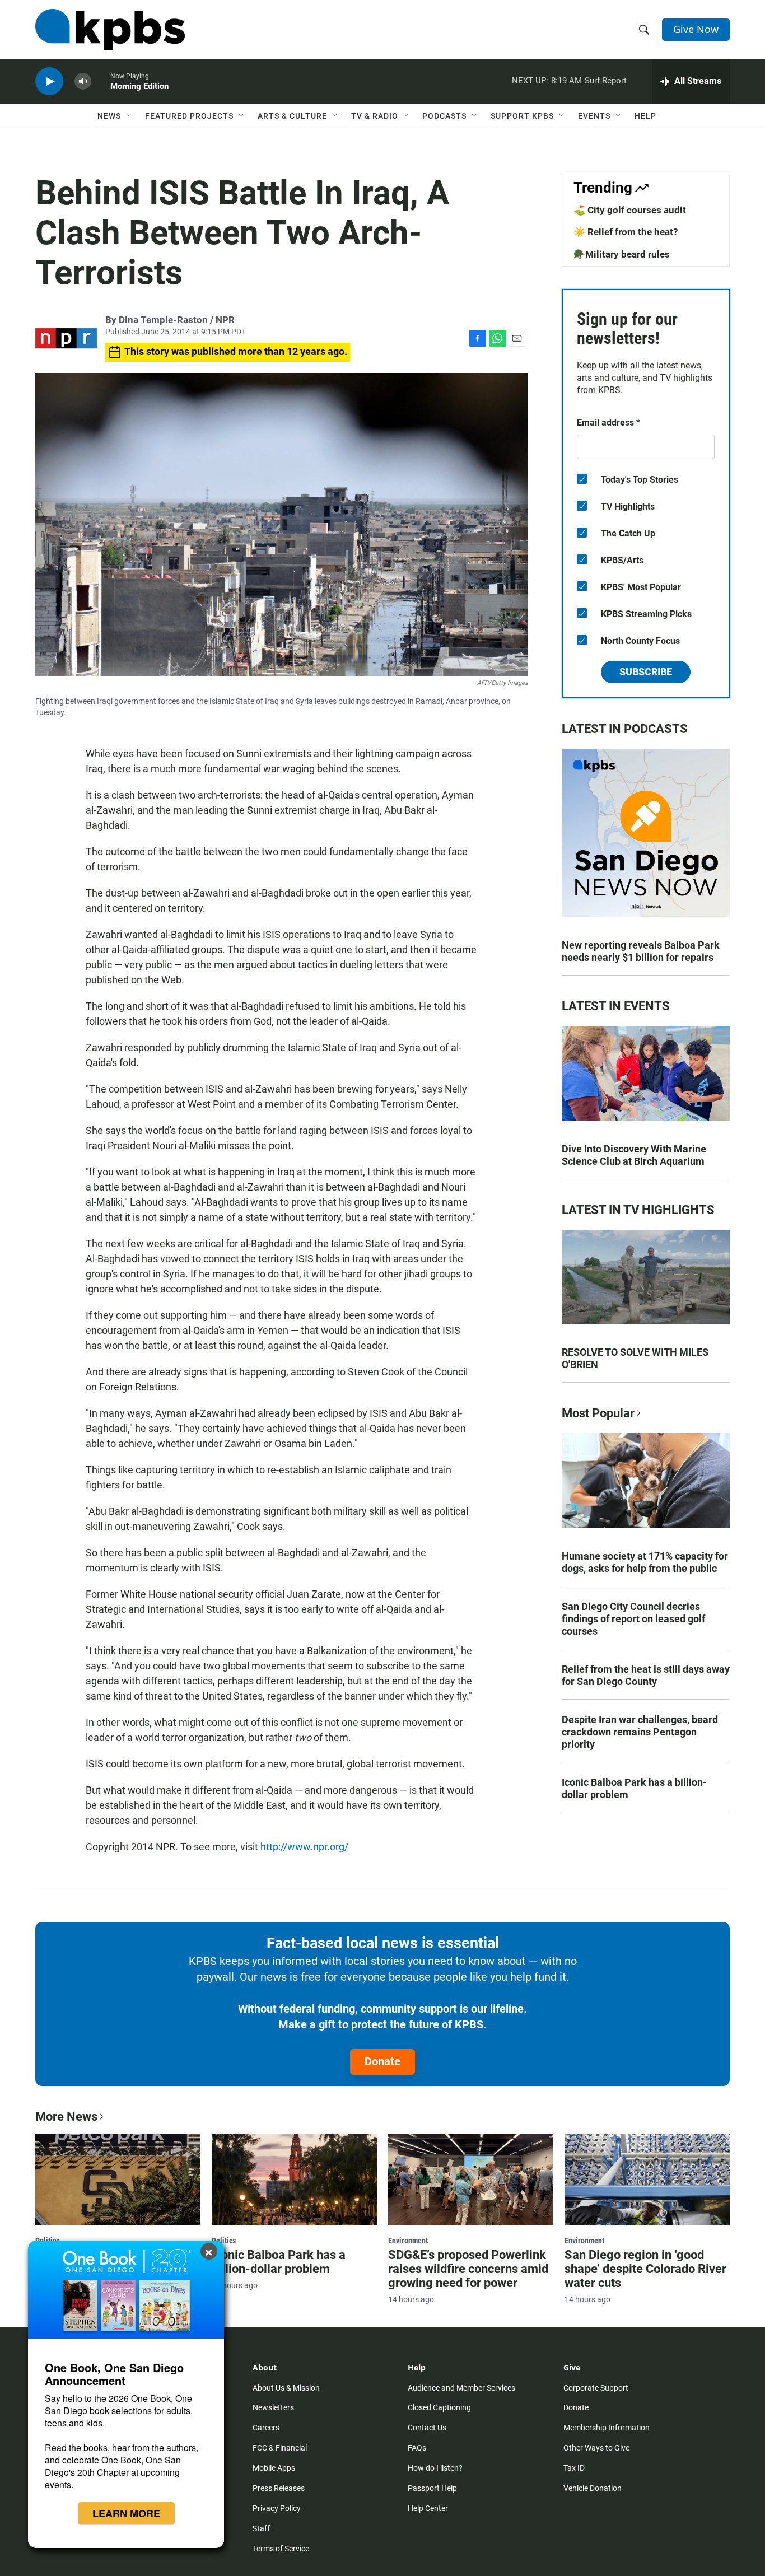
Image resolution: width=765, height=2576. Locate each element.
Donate (382, 2061)
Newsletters (273, 2407)
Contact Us (427, 2428)
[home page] (110, 30)
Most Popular (598, 1413)
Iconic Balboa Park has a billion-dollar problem (634, 1788)
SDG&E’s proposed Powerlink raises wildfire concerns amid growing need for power (468, 2269)
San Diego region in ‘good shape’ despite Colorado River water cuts (645, 2269)
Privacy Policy (277, 2508)
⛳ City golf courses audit (630, 210)
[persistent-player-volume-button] (83, 81)
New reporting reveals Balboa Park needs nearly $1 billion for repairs (641, 951)
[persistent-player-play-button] (49, 81)
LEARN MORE (126, 2513)
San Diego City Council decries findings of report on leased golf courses (633, 1619)
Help (645, 116)
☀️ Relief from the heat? (626, 232)
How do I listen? (435, 2468)
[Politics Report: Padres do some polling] (118, 2180)
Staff (261, 2528)
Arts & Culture (292, 116)
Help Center (428, 2508)
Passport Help (432, 2488)
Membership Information (607, 2428)
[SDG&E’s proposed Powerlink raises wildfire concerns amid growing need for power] (471, 2180)
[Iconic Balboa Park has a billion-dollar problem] (294, 2180)
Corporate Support (596, 2388)
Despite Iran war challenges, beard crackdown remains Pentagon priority (640, 1732)
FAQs (417, 2448)
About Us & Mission (286, 2388)
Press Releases (279, 2488)
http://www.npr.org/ (304, 1847)
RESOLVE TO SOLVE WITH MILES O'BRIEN (635, 1358)
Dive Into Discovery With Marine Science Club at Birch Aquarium (634, 1155)
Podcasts (444, 116)
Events (594, 116)
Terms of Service (281, 2549)
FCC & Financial (280, 2448)
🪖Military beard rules (622, 254)
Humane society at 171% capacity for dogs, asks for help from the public (645, 1562)
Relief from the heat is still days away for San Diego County (646, 1675)
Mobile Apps (274, 2468)
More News (66, 2117)
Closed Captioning (439, 2407)
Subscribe (646, 672)
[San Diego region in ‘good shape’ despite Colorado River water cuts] (647, 2180)
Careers (266, 2428)
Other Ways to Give (596, 2448)
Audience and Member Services (461, 2388)
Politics (224, 2241)
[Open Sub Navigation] (129, 116)
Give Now (696, 29)
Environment (408, 2241)
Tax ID (574, 2468)
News (109, 116)
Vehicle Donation (593, 2488)
